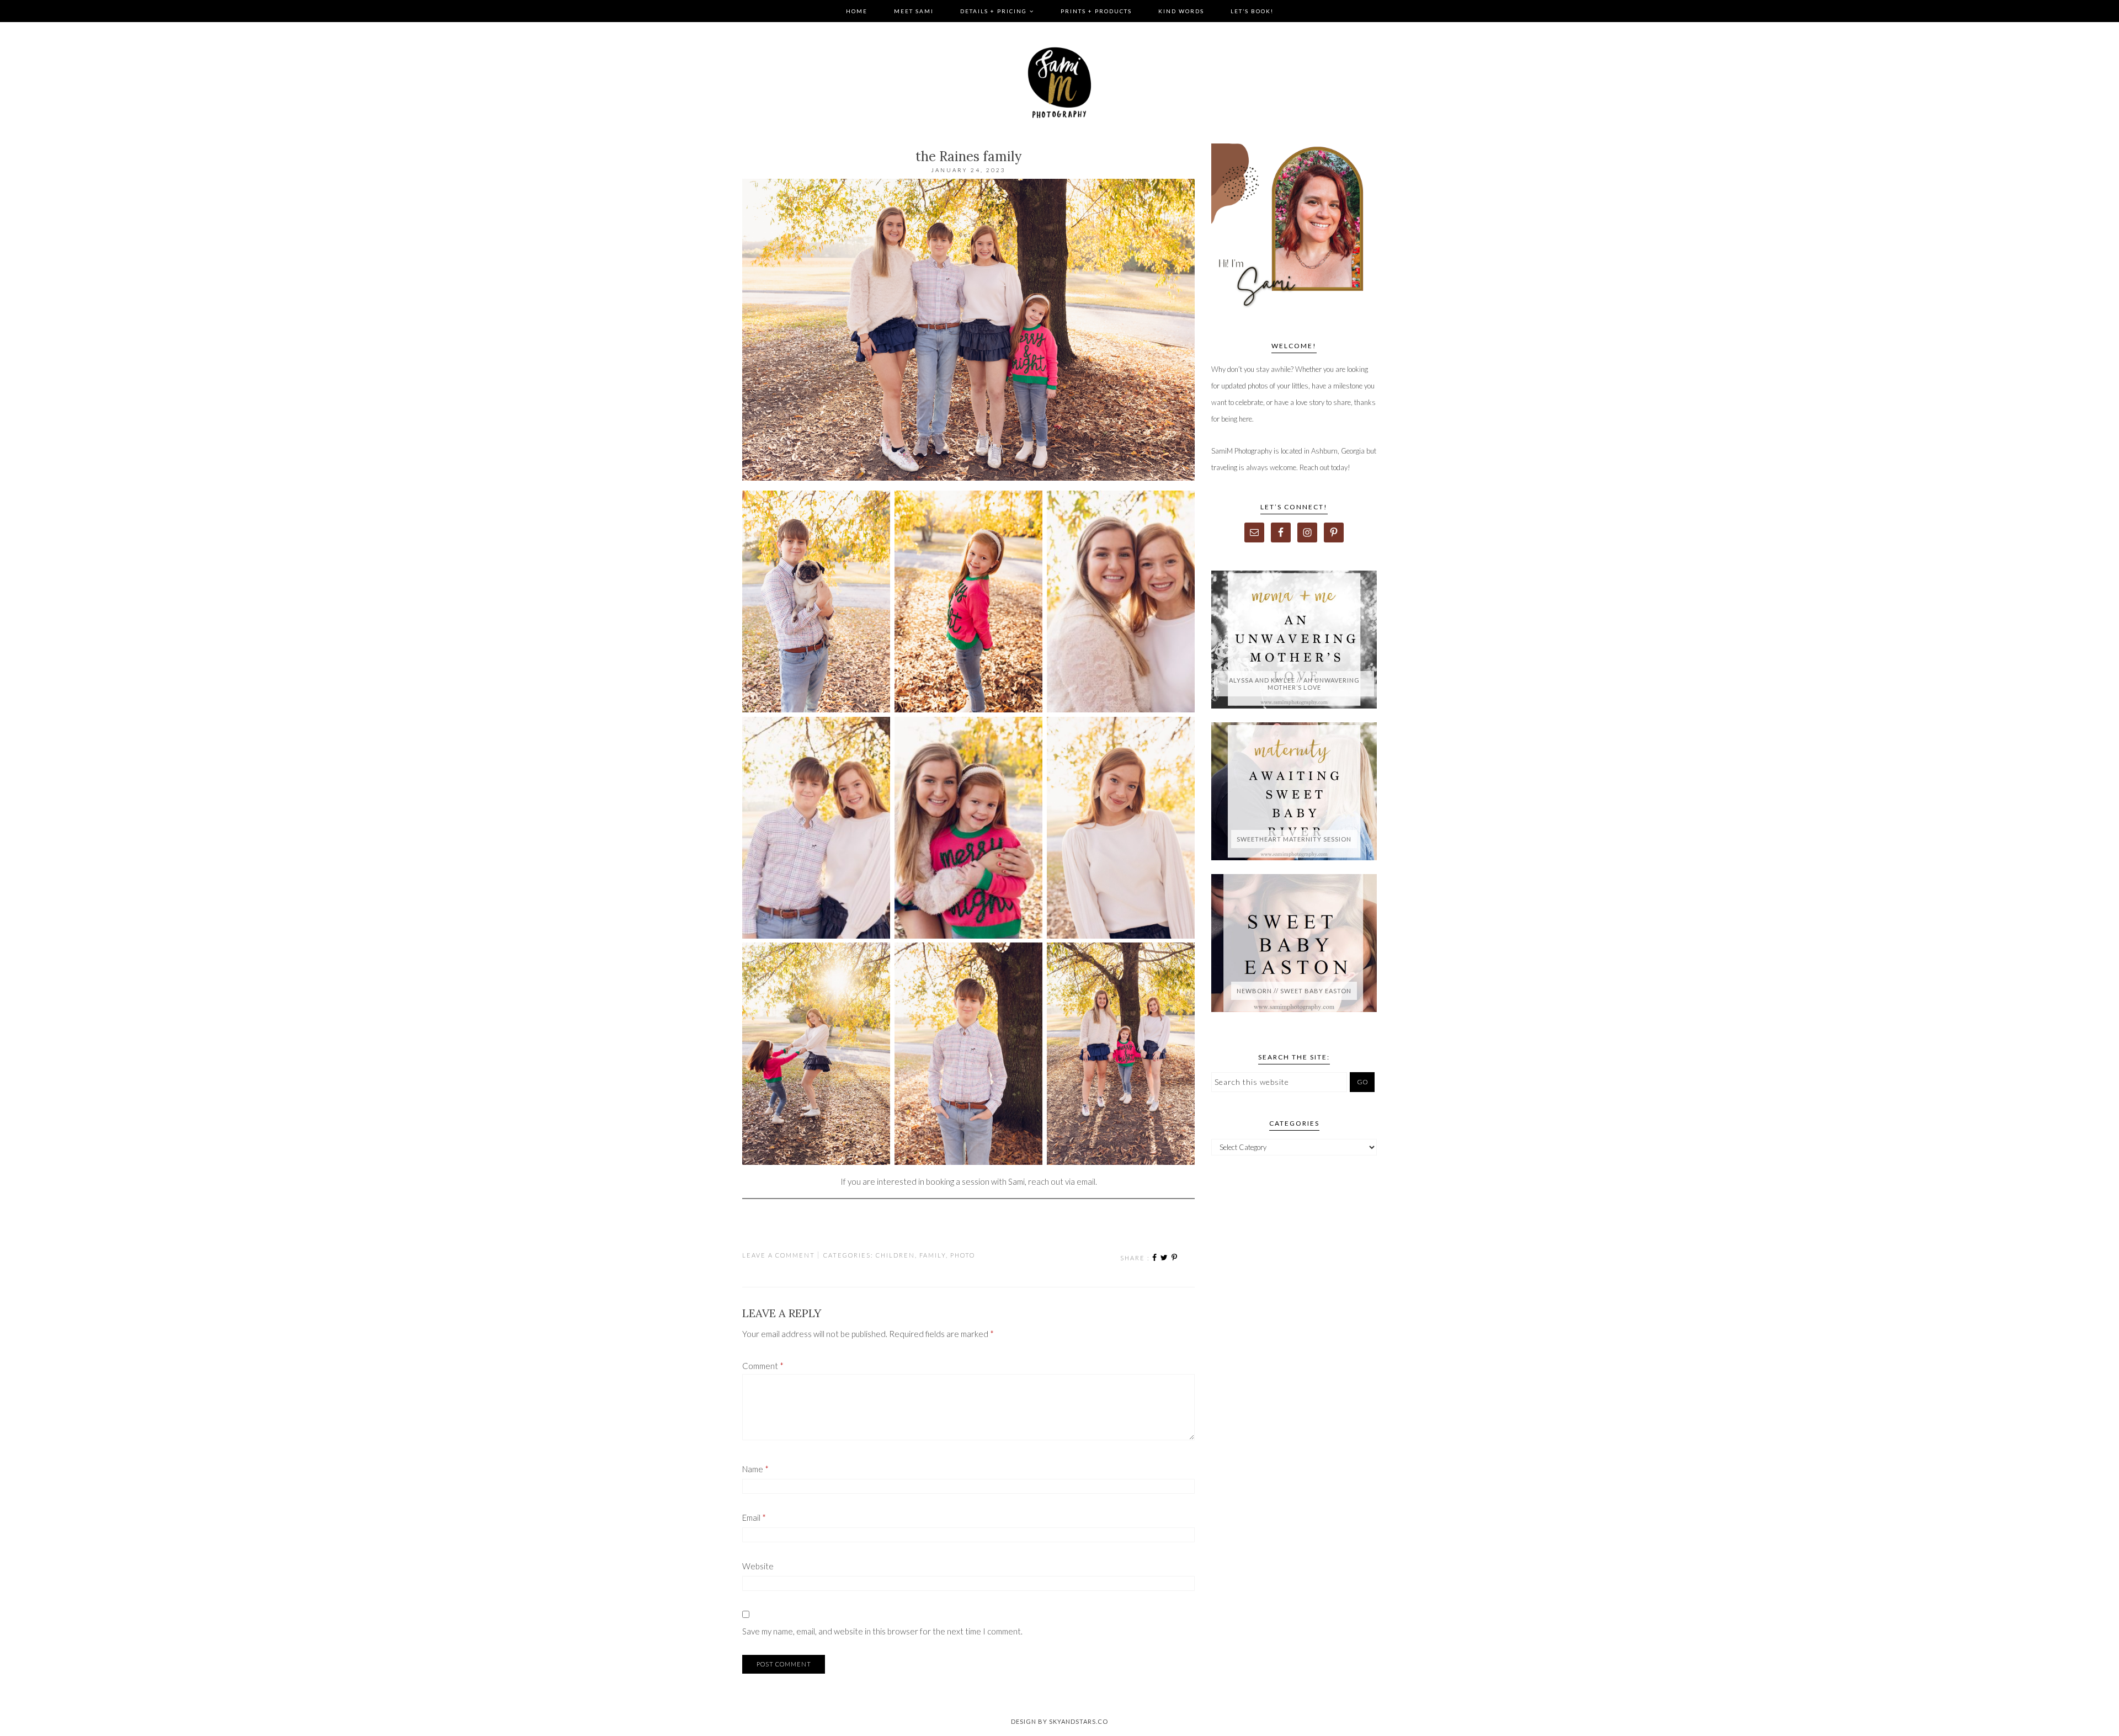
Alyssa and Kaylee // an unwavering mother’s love (1294, 684)
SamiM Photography (1059, 83)
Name (755, 1469)
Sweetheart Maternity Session (1294, 839)
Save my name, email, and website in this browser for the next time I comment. (882, 1631)
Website (758, 1566)
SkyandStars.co (1079, 1721)
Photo (963, 1255)
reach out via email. (1063, 1181)
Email (754, 1517)
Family (933, 1255)
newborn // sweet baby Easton (1294, 991)
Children (895, 1255)
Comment (763, 1366)
